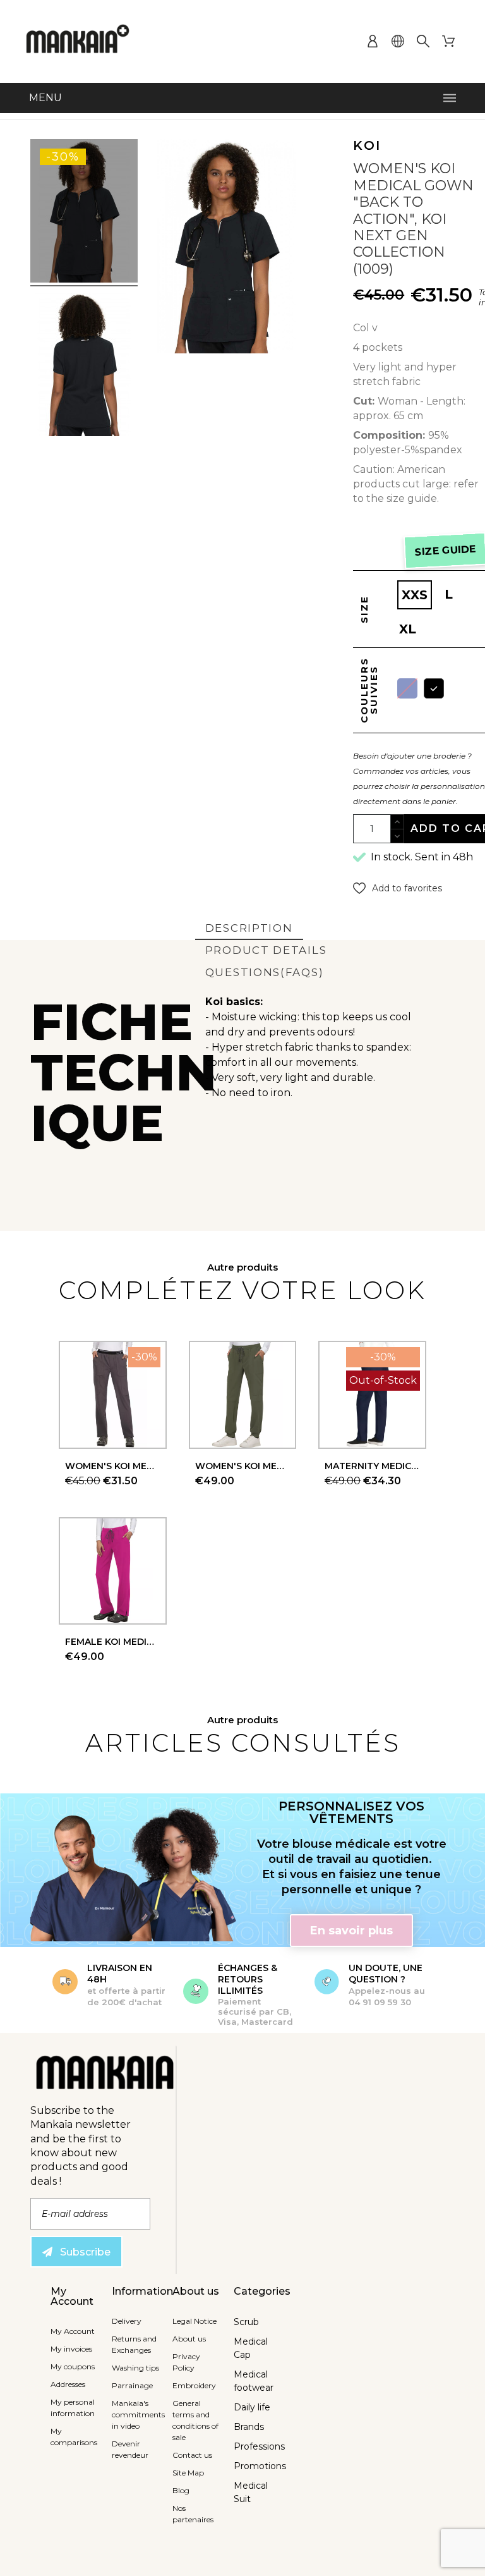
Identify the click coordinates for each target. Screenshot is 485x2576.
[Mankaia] (78, 41)
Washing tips (135, 2368)
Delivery (127, 2321)
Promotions (260, 2466)
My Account (73, 2331)
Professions (259, 2446)
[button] (398, 888)
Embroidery (194, 2385)
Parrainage (132, 2385)
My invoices (71, 2349)
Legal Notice (195, 2321)
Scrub (246, 2322)
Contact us (192, 2455)
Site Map (188, 2473)
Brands (249, 2427)
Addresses (68, 2384)
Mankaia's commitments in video (138, 2414)
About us (189, 2339)
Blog (181, 2490)
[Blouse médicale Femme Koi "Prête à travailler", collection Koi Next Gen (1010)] (84, 213)
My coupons (73, 2366)
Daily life (252, 2407)
